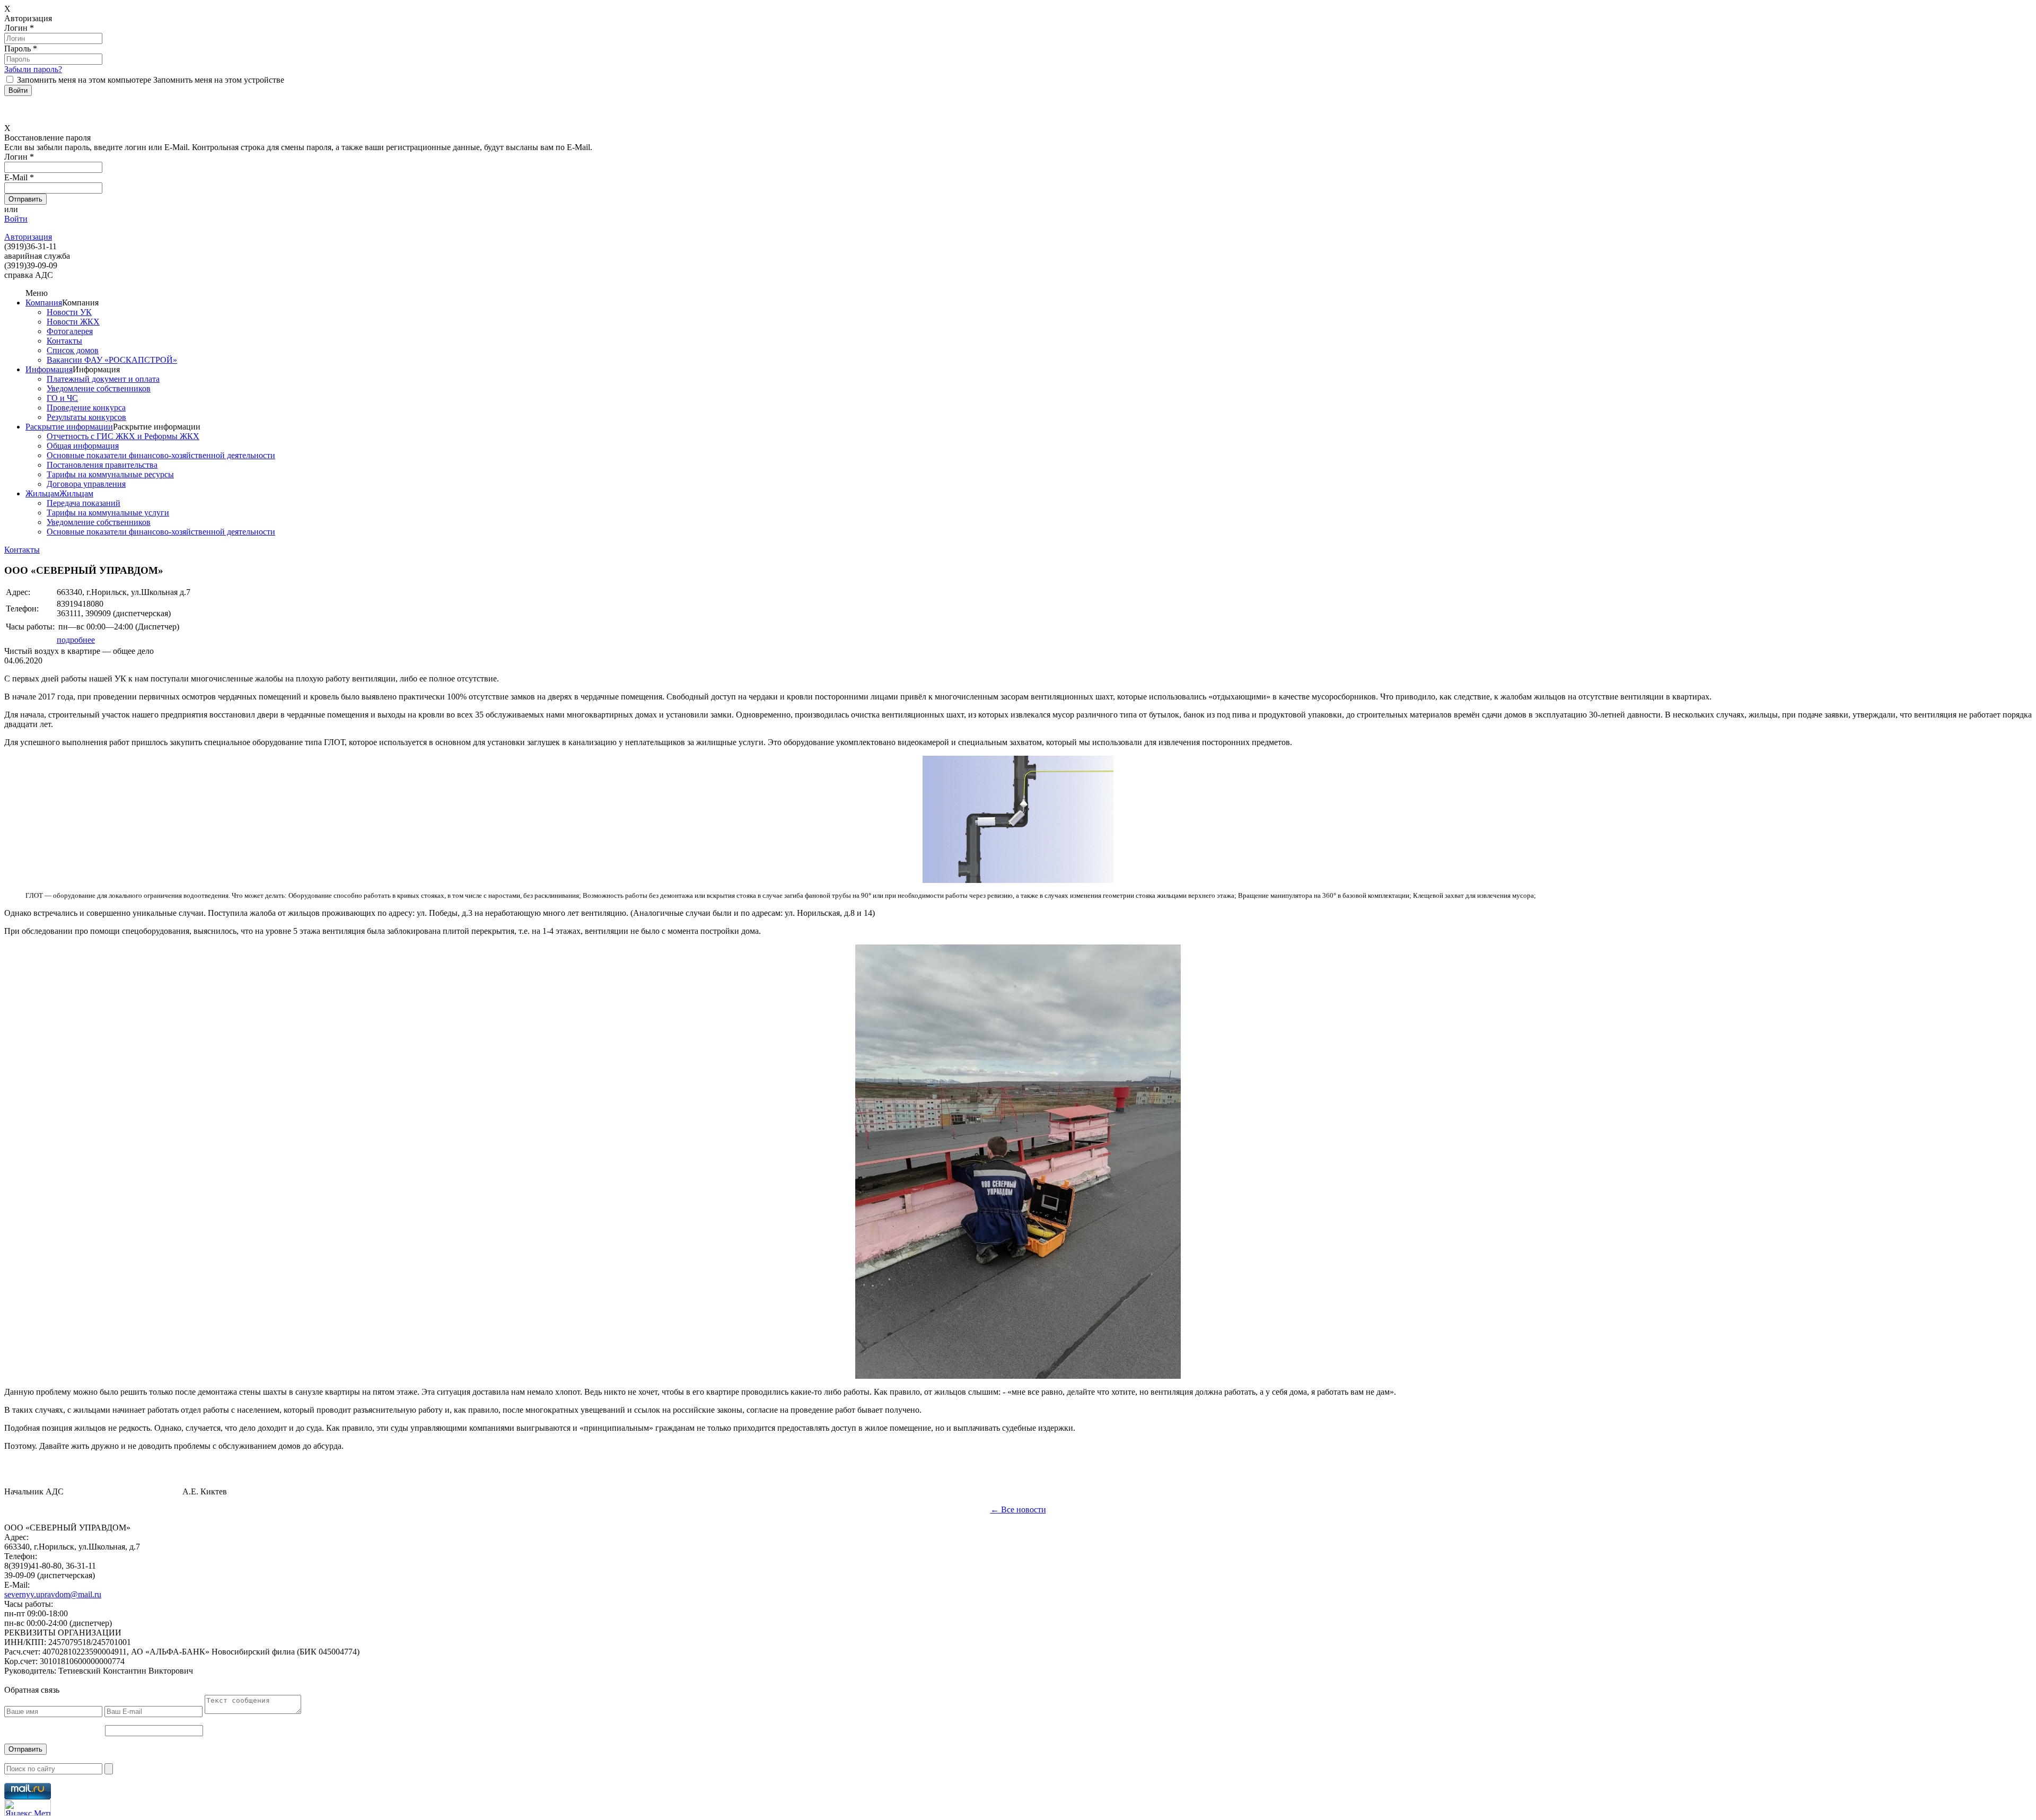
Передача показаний (84, 503)
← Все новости (1018, 1510)
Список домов (73, 350)
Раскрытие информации (69, 427)
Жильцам (42, 493)
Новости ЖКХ (73, 322)
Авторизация (28, 237)
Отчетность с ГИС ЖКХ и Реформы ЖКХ (123, 436)
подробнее (76, 640)
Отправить (25, 1749)
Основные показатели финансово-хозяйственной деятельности (161, 455)
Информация (49, 369)
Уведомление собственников (99, 388)
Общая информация (83, 446)
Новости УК (69, 312)
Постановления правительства (102, 465)
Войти (16, 219)
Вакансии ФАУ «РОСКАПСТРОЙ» (112, 360)
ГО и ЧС (62, 398)
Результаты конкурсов (86, 417)
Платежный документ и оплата (103, 379)
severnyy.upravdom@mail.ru (53, 1594)
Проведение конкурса (86, 408)
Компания (44, 303)
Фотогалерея (70, 331)
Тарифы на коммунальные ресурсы (110, 474)
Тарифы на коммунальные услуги (108, 513)
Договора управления (86, 484)
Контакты (64, 341)
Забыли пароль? (33, 69)
